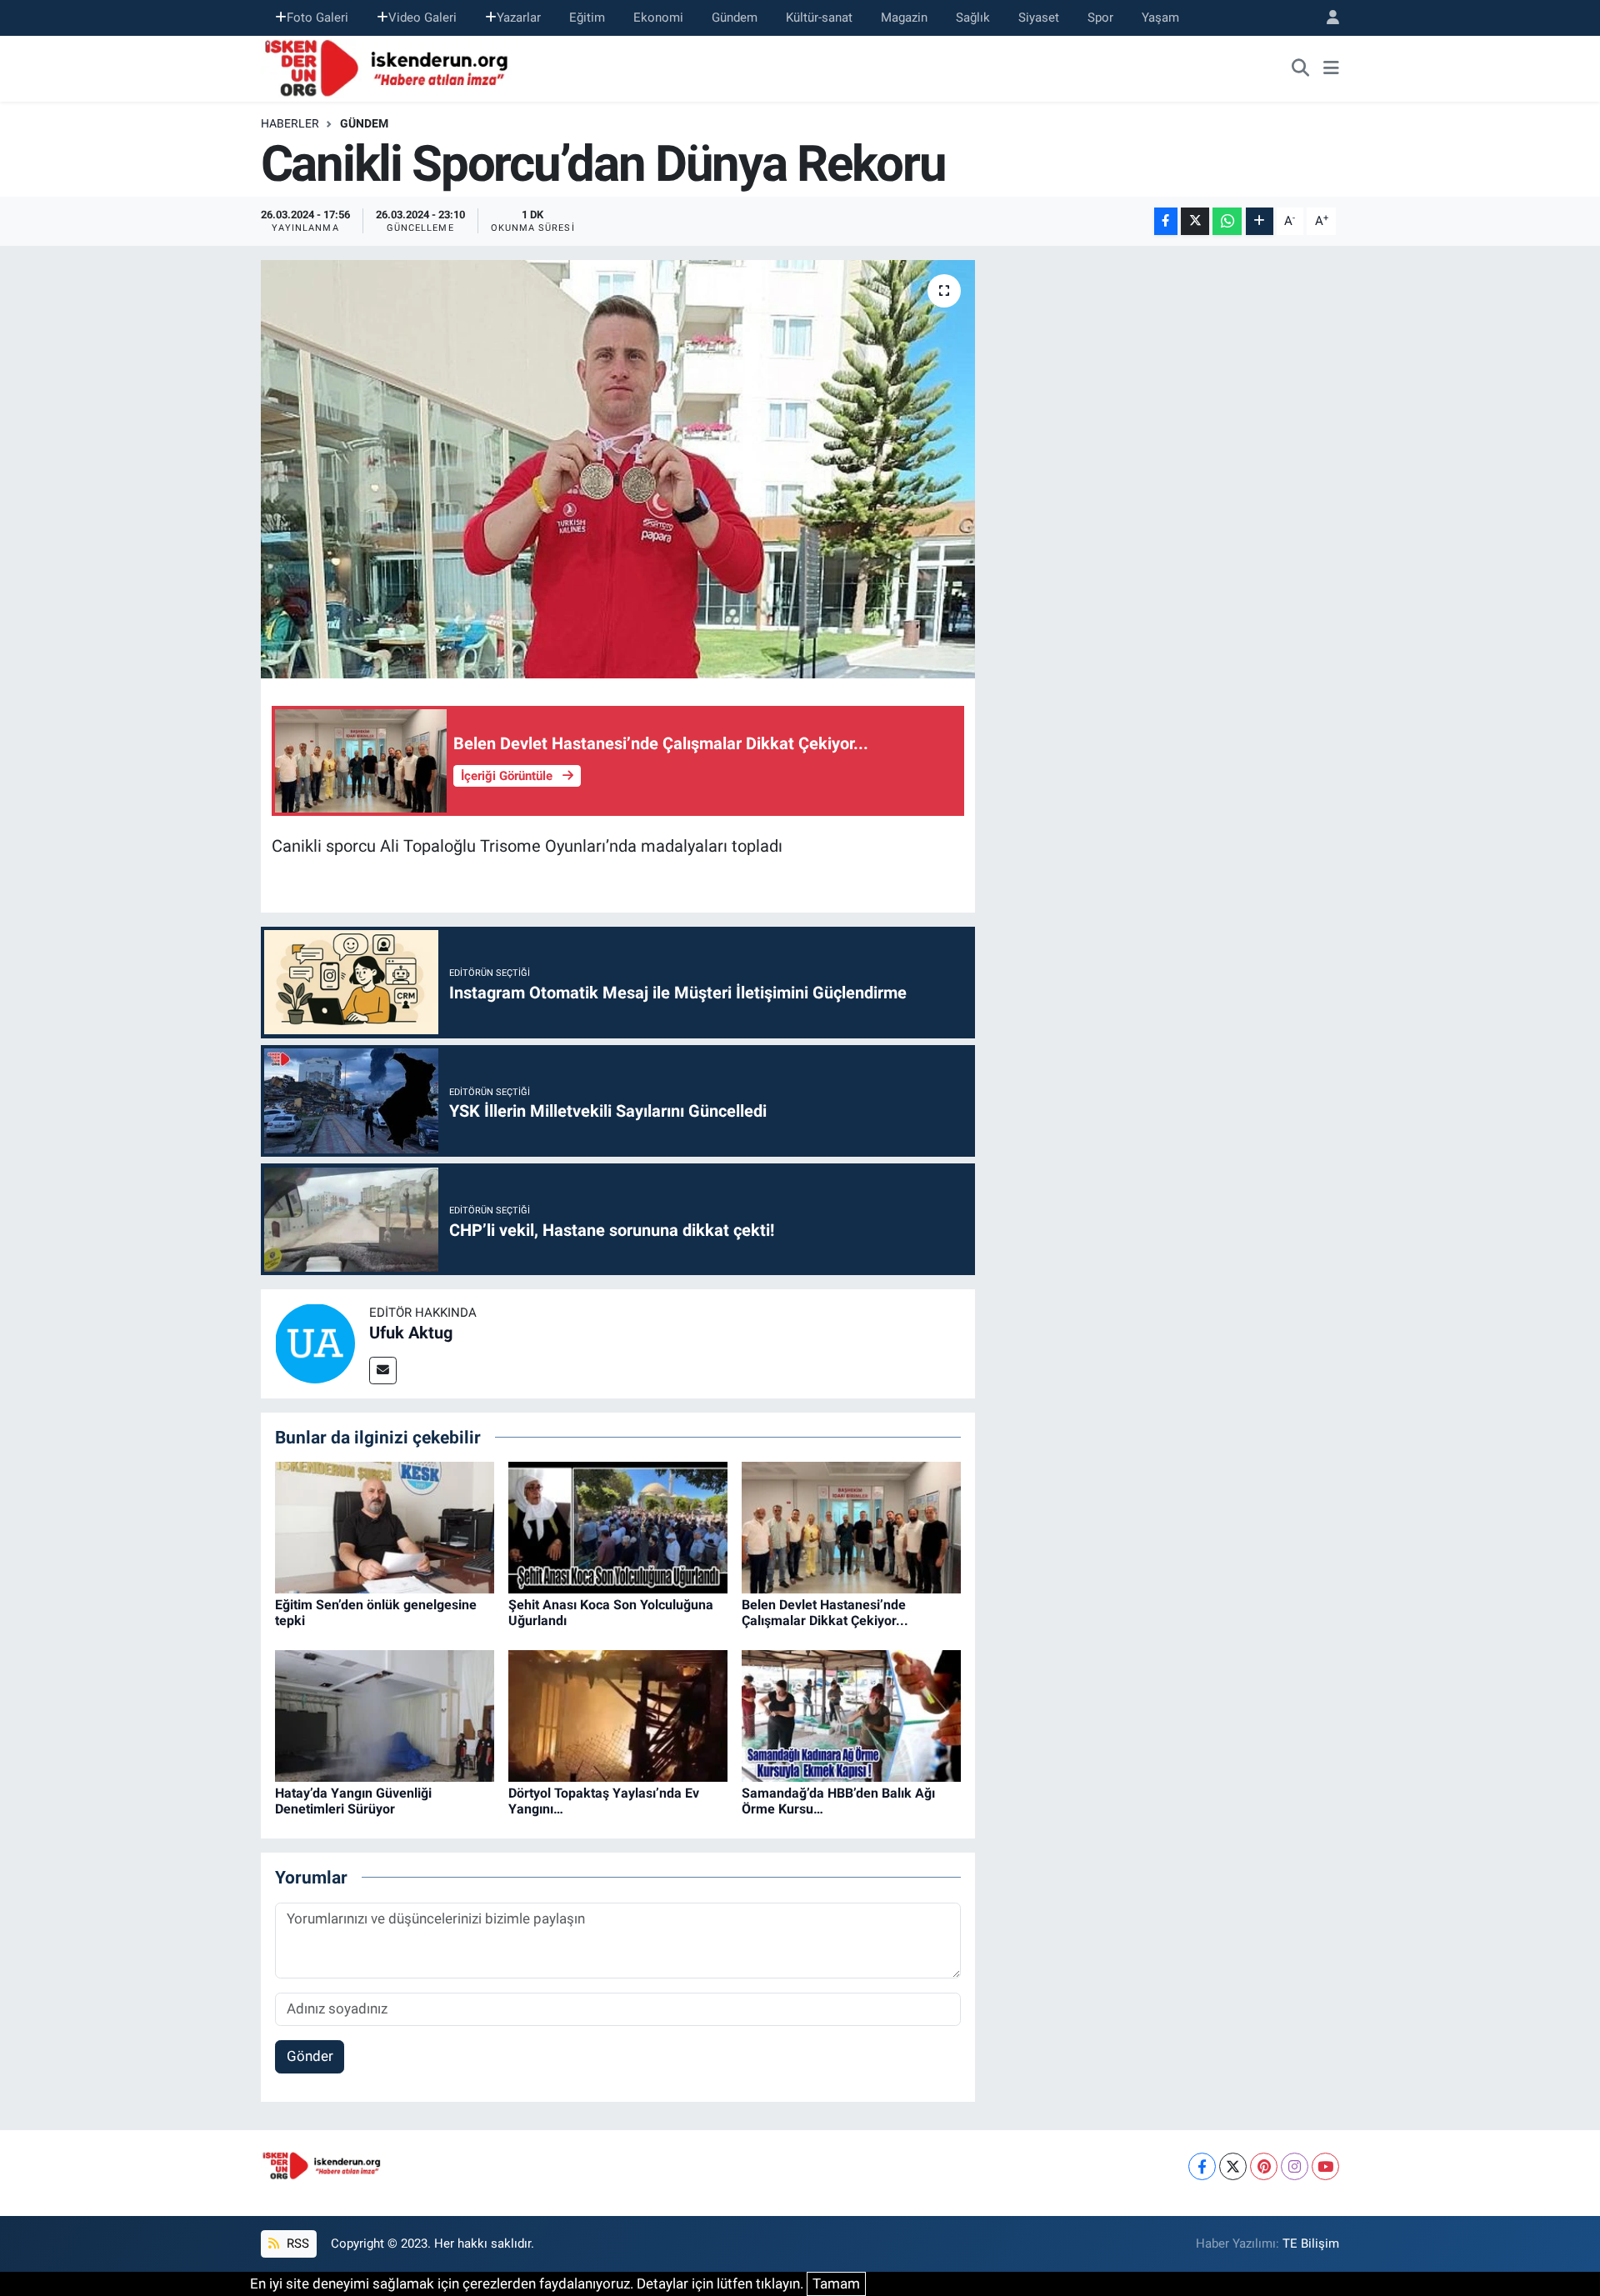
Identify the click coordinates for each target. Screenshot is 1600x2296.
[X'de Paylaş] (1195, 221)
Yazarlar (519, 18)
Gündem (735, 18)
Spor (1100, 18)
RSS (296, 2243)
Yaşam (1160, 18)
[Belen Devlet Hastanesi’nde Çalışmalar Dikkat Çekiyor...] (851, 1527)
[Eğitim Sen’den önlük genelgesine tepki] (385, 1527)
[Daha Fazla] (1260, 221)
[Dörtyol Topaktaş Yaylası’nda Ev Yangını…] (618, 1715)
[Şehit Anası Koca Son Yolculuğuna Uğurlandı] (618, 1527)
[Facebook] (1202, 2166)
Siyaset (1039, 18)
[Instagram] (1295, 2166)
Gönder (310, 2056)
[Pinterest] (1264, 2166)
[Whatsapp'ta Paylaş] (1227, 221)
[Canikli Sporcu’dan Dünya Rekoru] (618, 469)
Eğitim (587, 18)
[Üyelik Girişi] (1326, 18)
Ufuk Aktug (411, 1333)
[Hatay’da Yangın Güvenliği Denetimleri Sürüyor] (385, 1715)
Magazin (904, 18)
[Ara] (1301, 68)
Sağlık (973, 18)
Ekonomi (658, 18)
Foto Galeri (317, 18)
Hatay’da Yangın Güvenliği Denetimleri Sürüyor (353, 1801)
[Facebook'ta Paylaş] (1166, 221)
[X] (1233, 2166)
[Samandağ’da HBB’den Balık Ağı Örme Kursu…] (851, 1715)
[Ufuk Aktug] (315, 1343)
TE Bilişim (1311, 2243)
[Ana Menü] (1331, 68)
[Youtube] (1325, 2166)
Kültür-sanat (819, 18)
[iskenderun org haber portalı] (390, 67)
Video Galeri (422, 18)
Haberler (290, 123)
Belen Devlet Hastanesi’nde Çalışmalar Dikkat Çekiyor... (825, 1613)
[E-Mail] (383, 1371)
